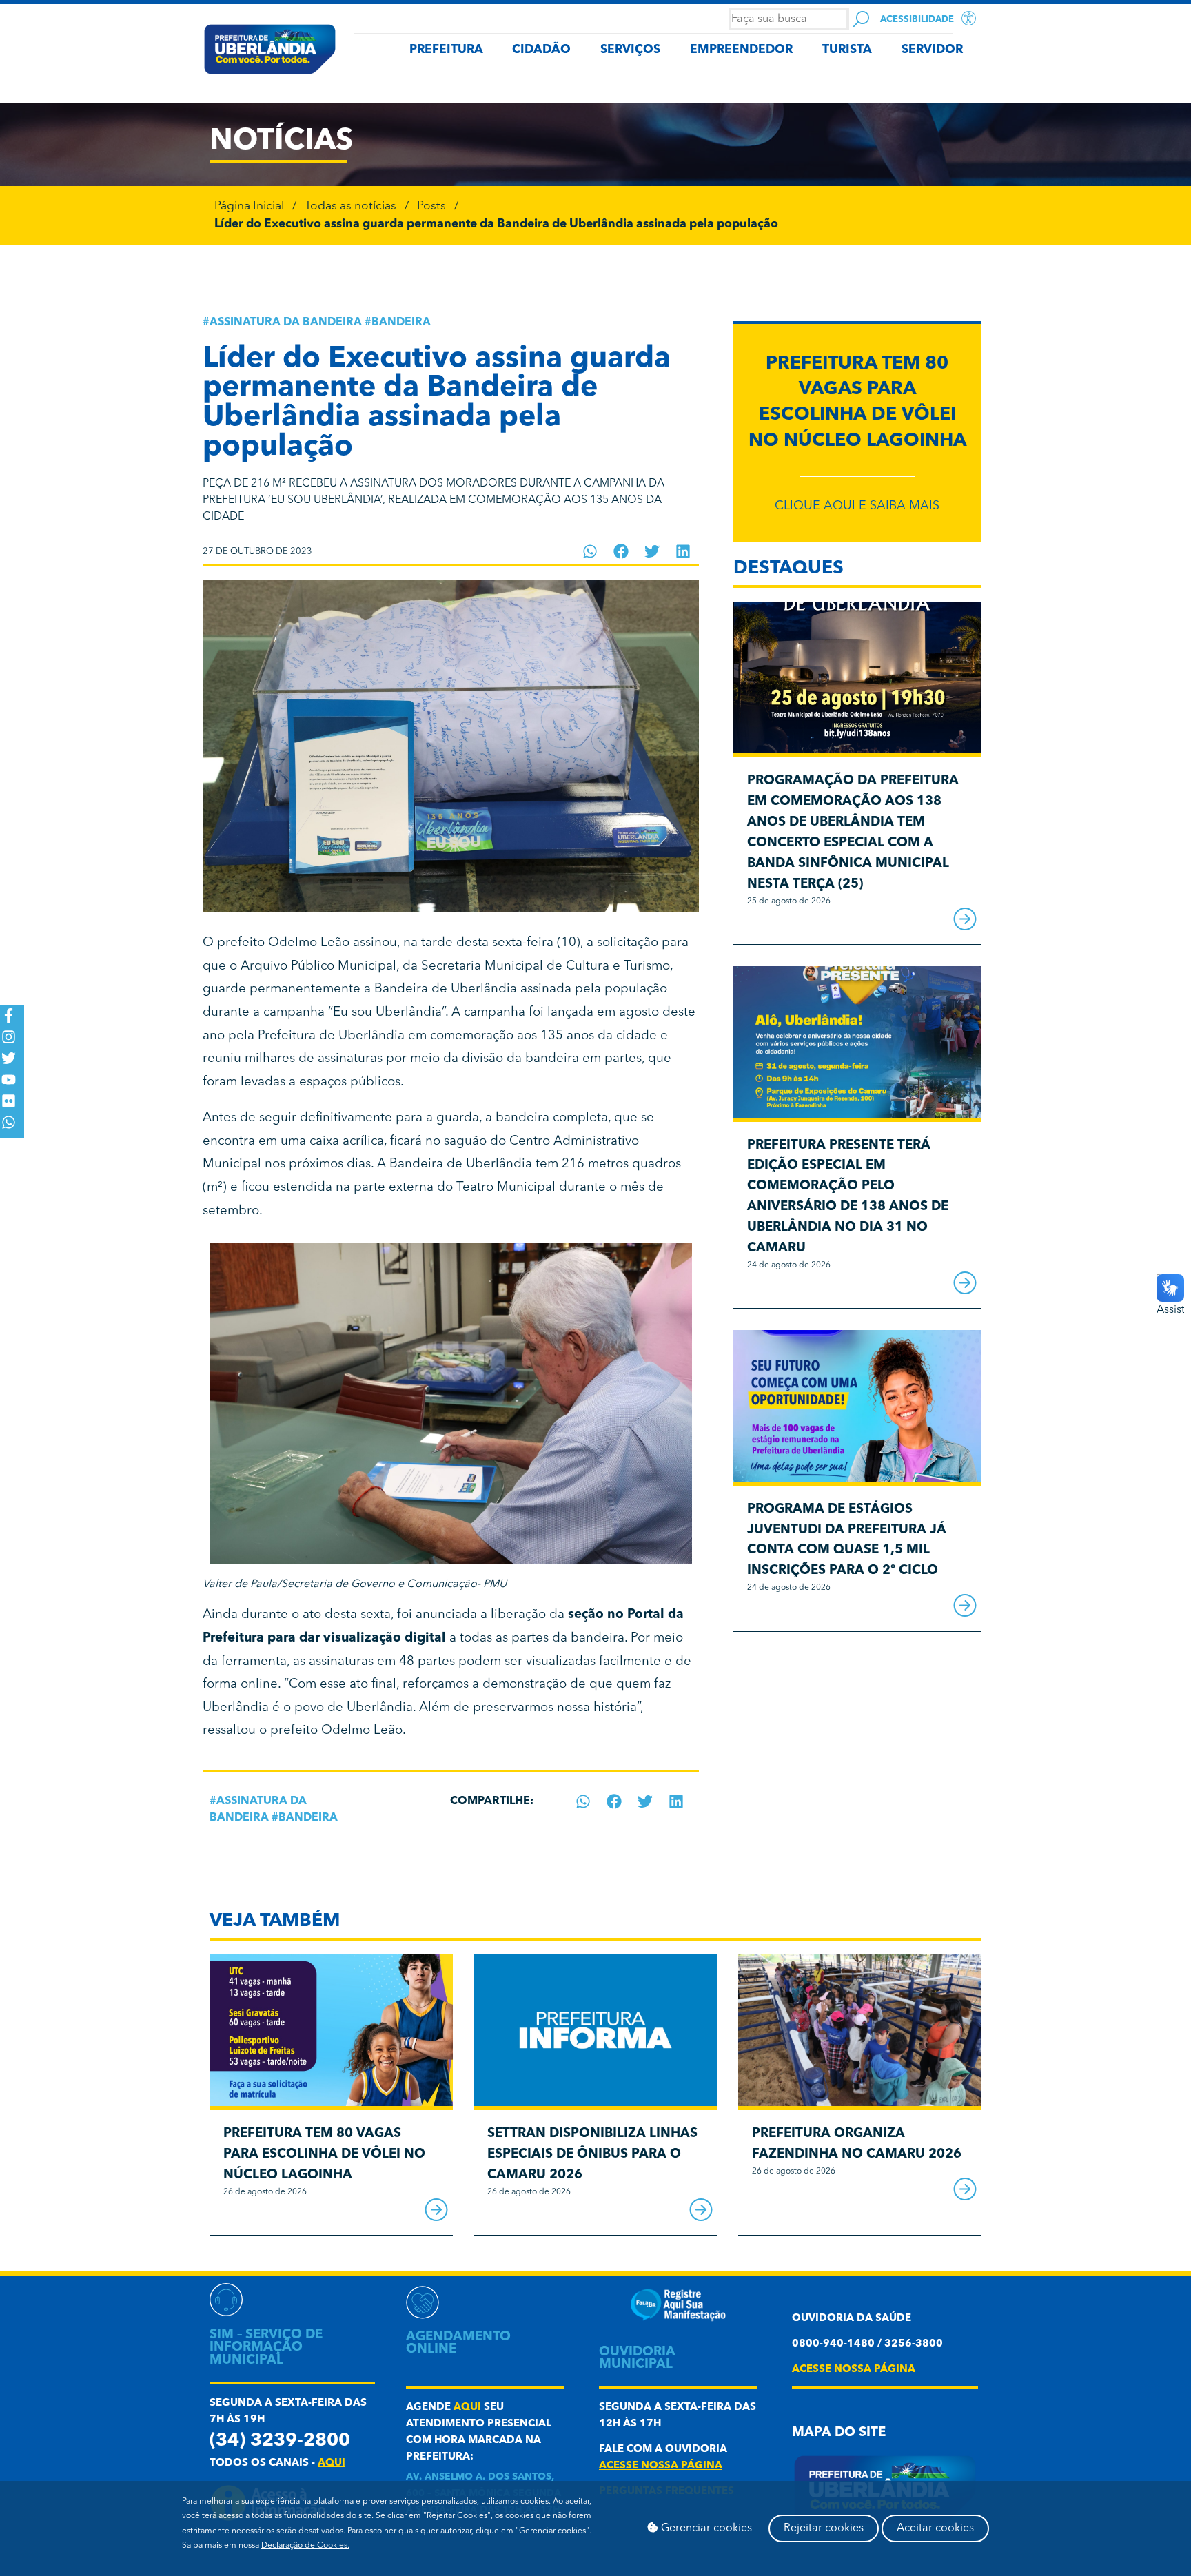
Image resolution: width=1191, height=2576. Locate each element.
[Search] (861, 19)
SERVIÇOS (630, 50)
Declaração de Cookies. (305, 2546)
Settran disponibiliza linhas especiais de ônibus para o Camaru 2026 (592, 2155)
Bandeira (401, 323)
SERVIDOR (932, 50)
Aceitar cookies (935, 2528)
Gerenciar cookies (705, 2528)
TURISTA (847, 50)
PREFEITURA (446, 50)
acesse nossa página (661, 2466)
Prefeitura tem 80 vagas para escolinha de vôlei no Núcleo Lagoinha (324, 2155)
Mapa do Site (839, 2433)
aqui (332, 2463)
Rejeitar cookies (824, 2528)
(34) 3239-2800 (280, 2441)
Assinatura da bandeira (286, 323)
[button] (590, 551)
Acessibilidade (917, 20)
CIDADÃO (541, 50)
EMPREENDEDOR (741, 50)
